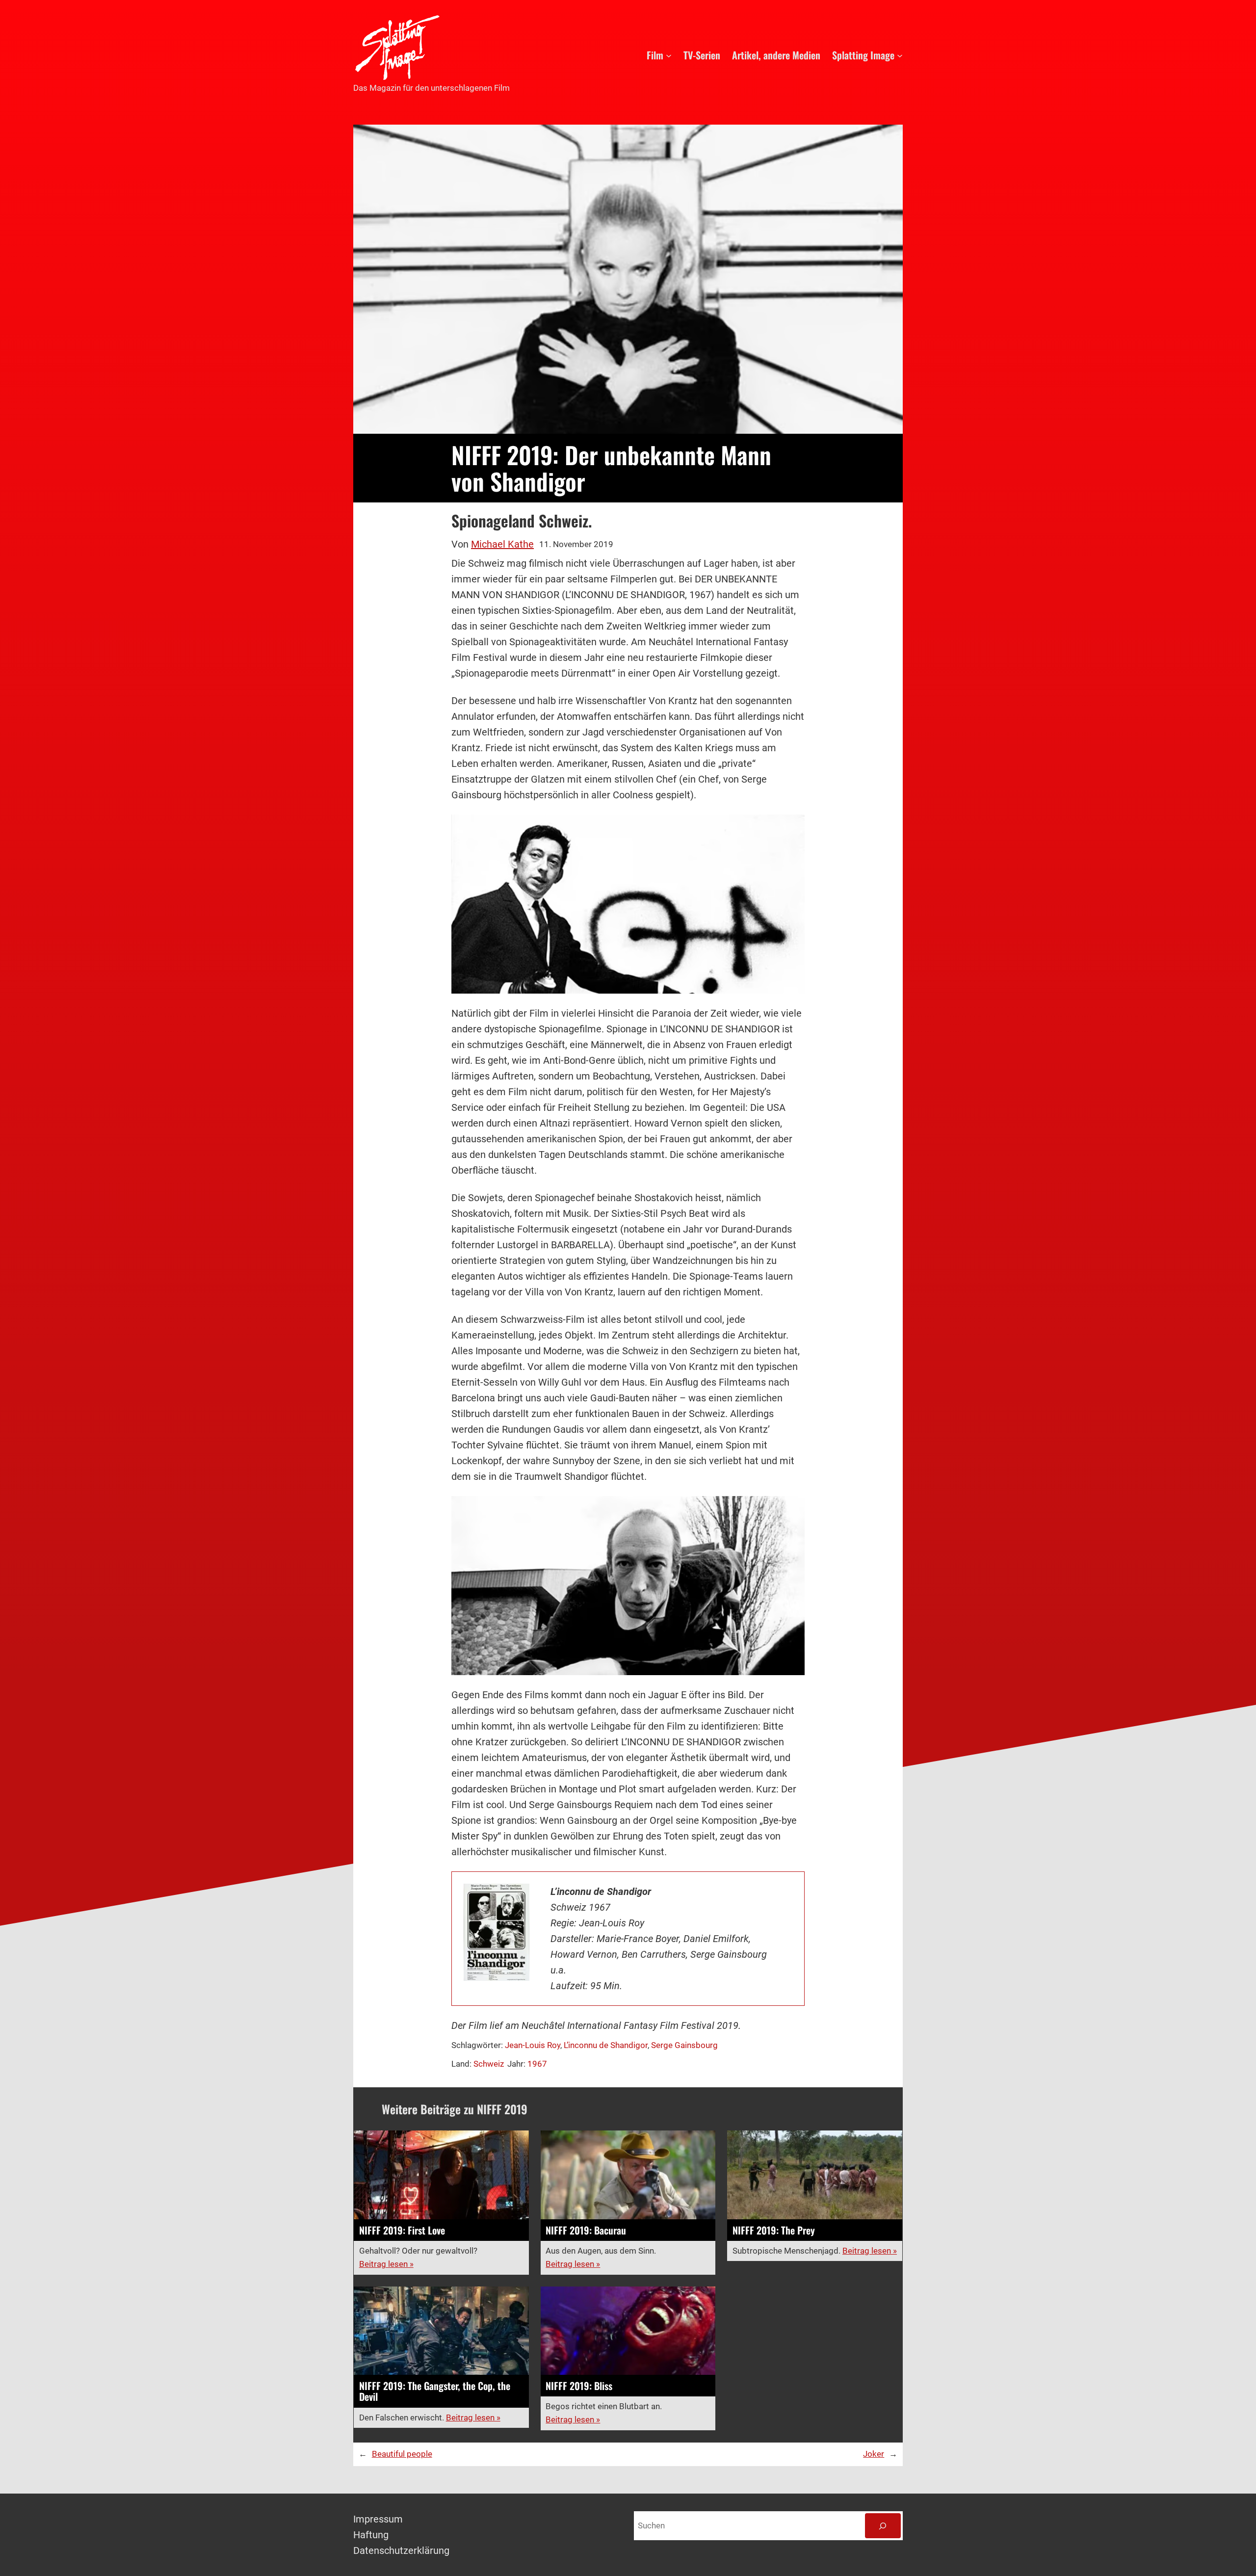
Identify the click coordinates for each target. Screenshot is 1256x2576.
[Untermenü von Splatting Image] (900, 55)
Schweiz (489, 2064)
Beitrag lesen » (386, 2264)
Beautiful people (402, 2454)
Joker (874, 2454)
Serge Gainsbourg (684, 2045)
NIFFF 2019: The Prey (774, 2230)
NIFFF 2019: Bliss (579, 2386)
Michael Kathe (502, 544)
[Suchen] (883, 2526)
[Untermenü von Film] (669, 55)
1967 (537, 2064)
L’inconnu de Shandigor (606, 2045)
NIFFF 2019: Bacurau (586, 2230)
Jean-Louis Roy (533, 2045)
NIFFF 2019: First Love (402, 2230)
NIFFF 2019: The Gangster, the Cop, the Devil (435, 2391)
